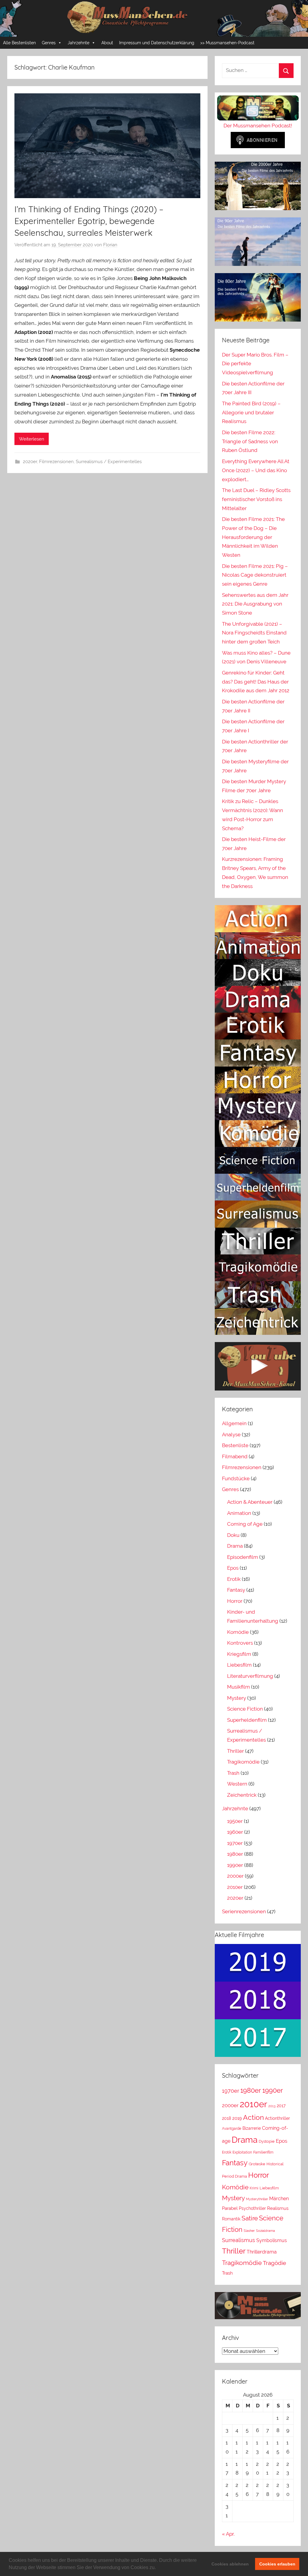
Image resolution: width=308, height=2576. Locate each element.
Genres (49, 43)
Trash (233, 1773)
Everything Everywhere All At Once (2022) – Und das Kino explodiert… (256, 470)
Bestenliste (235, 1445)
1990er (235, 1865)
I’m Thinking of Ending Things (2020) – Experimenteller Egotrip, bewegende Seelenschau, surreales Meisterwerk (89, 221)
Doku (233, 1535)
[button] (158, 2568)
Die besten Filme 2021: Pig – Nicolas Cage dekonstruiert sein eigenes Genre (255, 575)
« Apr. (228, 2534)
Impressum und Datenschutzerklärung (157, 43)
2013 (272, 2106)
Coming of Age (245, 1524)
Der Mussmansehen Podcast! (258, 126)
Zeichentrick (242, 1795)
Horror (235, 1601)
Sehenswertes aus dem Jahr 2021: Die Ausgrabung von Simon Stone (255, 604)
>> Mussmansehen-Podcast (227, 43)
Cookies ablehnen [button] (230, 2564)
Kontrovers (240, 1643)
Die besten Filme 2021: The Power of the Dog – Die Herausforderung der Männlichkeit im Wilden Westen (253, 537)
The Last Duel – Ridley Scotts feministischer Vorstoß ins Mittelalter (256, 499)
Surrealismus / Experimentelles (109, 462)
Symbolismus (272, 2240)
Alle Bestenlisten (19, 43)
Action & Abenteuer (250, 1502)
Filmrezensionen (56, 462)
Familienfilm (263, 2152)
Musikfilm (239, 1687)
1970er (235, 1843)
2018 (226, 2118)
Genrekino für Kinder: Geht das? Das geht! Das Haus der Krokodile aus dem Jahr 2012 (256, 682)
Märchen (279, 2199)
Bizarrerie (252, 2128)
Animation (239, 1513)
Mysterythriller (257, 2199)
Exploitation (242, 2152)
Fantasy (236, 1590)
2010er (235, 1887)
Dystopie (267, 2141)
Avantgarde (232, 2129)
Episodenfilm (243, 1557)
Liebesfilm (239, 1665)
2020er (30, 462)
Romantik (231, 2219)
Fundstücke (236, 1478)
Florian (110, 245)
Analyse (231, 1434)
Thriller (236, 1751)
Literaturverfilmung (250, 1676)
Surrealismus (239, 2240)
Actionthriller (277, 2118)
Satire (250, 2218)
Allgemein (234, 1423)
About (107, 43)
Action (253, 2117)
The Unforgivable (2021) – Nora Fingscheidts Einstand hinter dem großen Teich (254, 633)
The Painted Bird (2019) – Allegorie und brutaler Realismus (251, 413)
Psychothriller (252, 2208)
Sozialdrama (265, 2231)
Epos (233, 1568)
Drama (235, 1546)
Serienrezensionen (244, 1911)
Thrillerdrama (262, 2252)
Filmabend (235, 1456)
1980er (235, 1854)
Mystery (237, 1698)
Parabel (230, 2208)
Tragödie (274, 2263)
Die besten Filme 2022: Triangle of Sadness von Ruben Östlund (250, 441)
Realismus (278, 2208)
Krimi (254, 2188)
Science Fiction (245, 1709)
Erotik (234, 1579)
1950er (235, 1821)
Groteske (257, 2164)
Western (237, 1784)
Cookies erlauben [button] (277, 2564)
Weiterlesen (32, 439)
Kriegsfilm (239, 1654)
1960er (235, 1832)
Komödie (238, 1632)
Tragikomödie (243, 1762)
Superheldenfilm (247, 1720)
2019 (237, 2118)
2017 (281, 2106)
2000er (235, 1876)
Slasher (249, 2231)
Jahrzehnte (79, 43)
